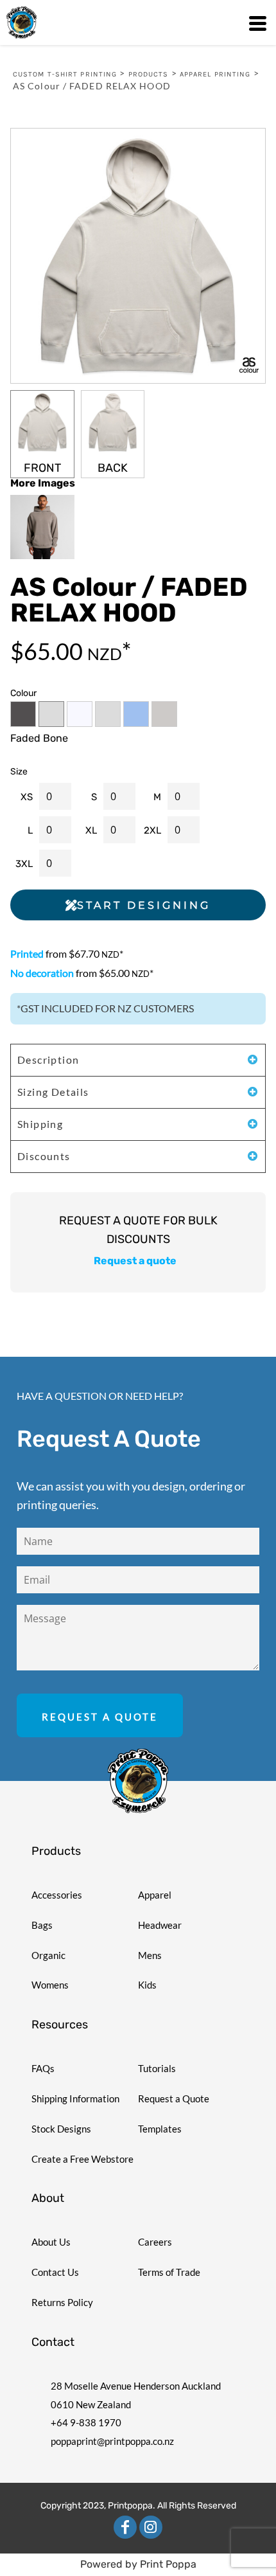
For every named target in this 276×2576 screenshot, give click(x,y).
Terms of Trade (169, 2272)
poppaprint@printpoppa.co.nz (112, 2441)
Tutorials (157, 2068)
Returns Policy (62, 2302)
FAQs (43, 2068)
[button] (138, 1781)
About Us (51, 2242)
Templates (160, 2129)
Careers (155, 2242)
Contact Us (55, 2272)
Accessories (57, 1895)
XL (91, 830)
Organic (48, 1955)
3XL (24, 864)
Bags (42, 1925)
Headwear (160, 1925)
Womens (50, 1985)
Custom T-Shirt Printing (65, 74)
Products (149, 74)
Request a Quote (174, 2098)
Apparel (155, 1895)
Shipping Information (75, 2098)
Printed (27, 953)
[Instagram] (151, 2527)
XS (27, 797)
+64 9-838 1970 (86, 2422)
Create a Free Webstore (82, 2159)
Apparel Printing (215, 74)
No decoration (42, 973)
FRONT (42, 468)
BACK (113, 468)
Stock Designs (61, 2129)
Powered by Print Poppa (138, 2564)
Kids (147, 1985)
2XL (152, 830)
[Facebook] (125, 2527)
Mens (150, 1955)
